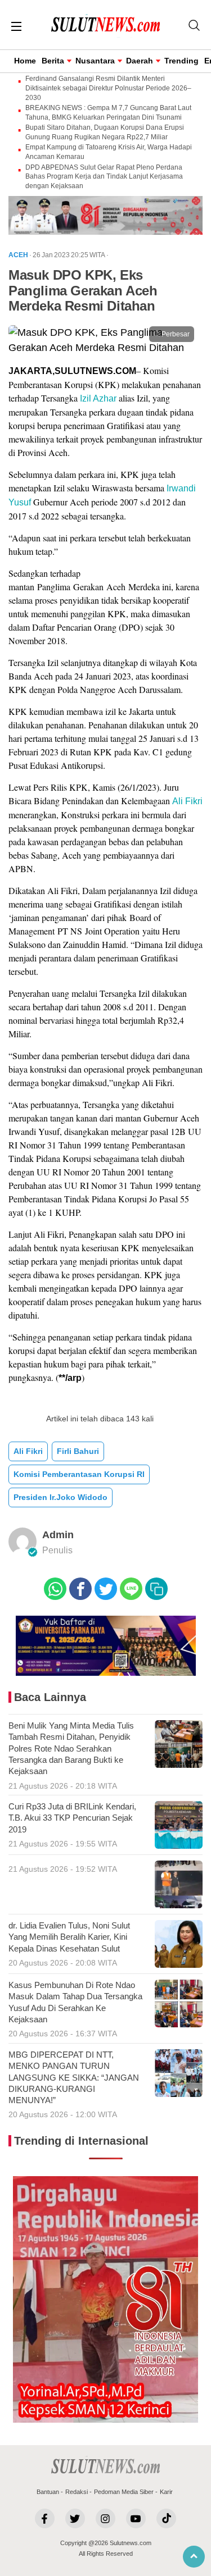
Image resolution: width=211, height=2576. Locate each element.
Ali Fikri (187, 801)
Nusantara (95, 61)
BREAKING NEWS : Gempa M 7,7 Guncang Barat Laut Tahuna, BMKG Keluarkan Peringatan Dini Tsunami (108, 113)
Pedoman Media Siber (124, 2492)
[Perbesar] (105, 348)
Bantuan (48, 2492)
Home (25, 61)
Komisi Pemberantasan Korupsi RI (79, 1474)
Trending (181, 61)
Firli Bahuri (78, 1451)
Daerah (140, 61)
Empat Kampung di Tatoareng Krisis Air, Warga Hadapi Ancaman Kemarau (109, 152)
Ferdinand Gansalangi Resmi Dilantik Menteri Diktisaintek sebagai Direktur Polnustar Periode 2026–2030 (108, 88)
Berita (53, 61)
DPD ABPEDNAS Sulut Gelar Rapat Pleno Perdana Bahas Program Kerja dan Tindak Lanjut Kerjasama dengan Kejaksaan (104, 177)
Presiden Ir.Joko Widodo (60, 1497)
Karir (166, 2492)
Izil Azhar (98, 398)
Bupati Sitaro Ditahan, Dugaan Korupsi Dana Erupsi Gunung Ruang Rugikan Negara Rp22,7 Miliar (105, 132)
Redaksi (77, 2492)
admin (58, 1535)
